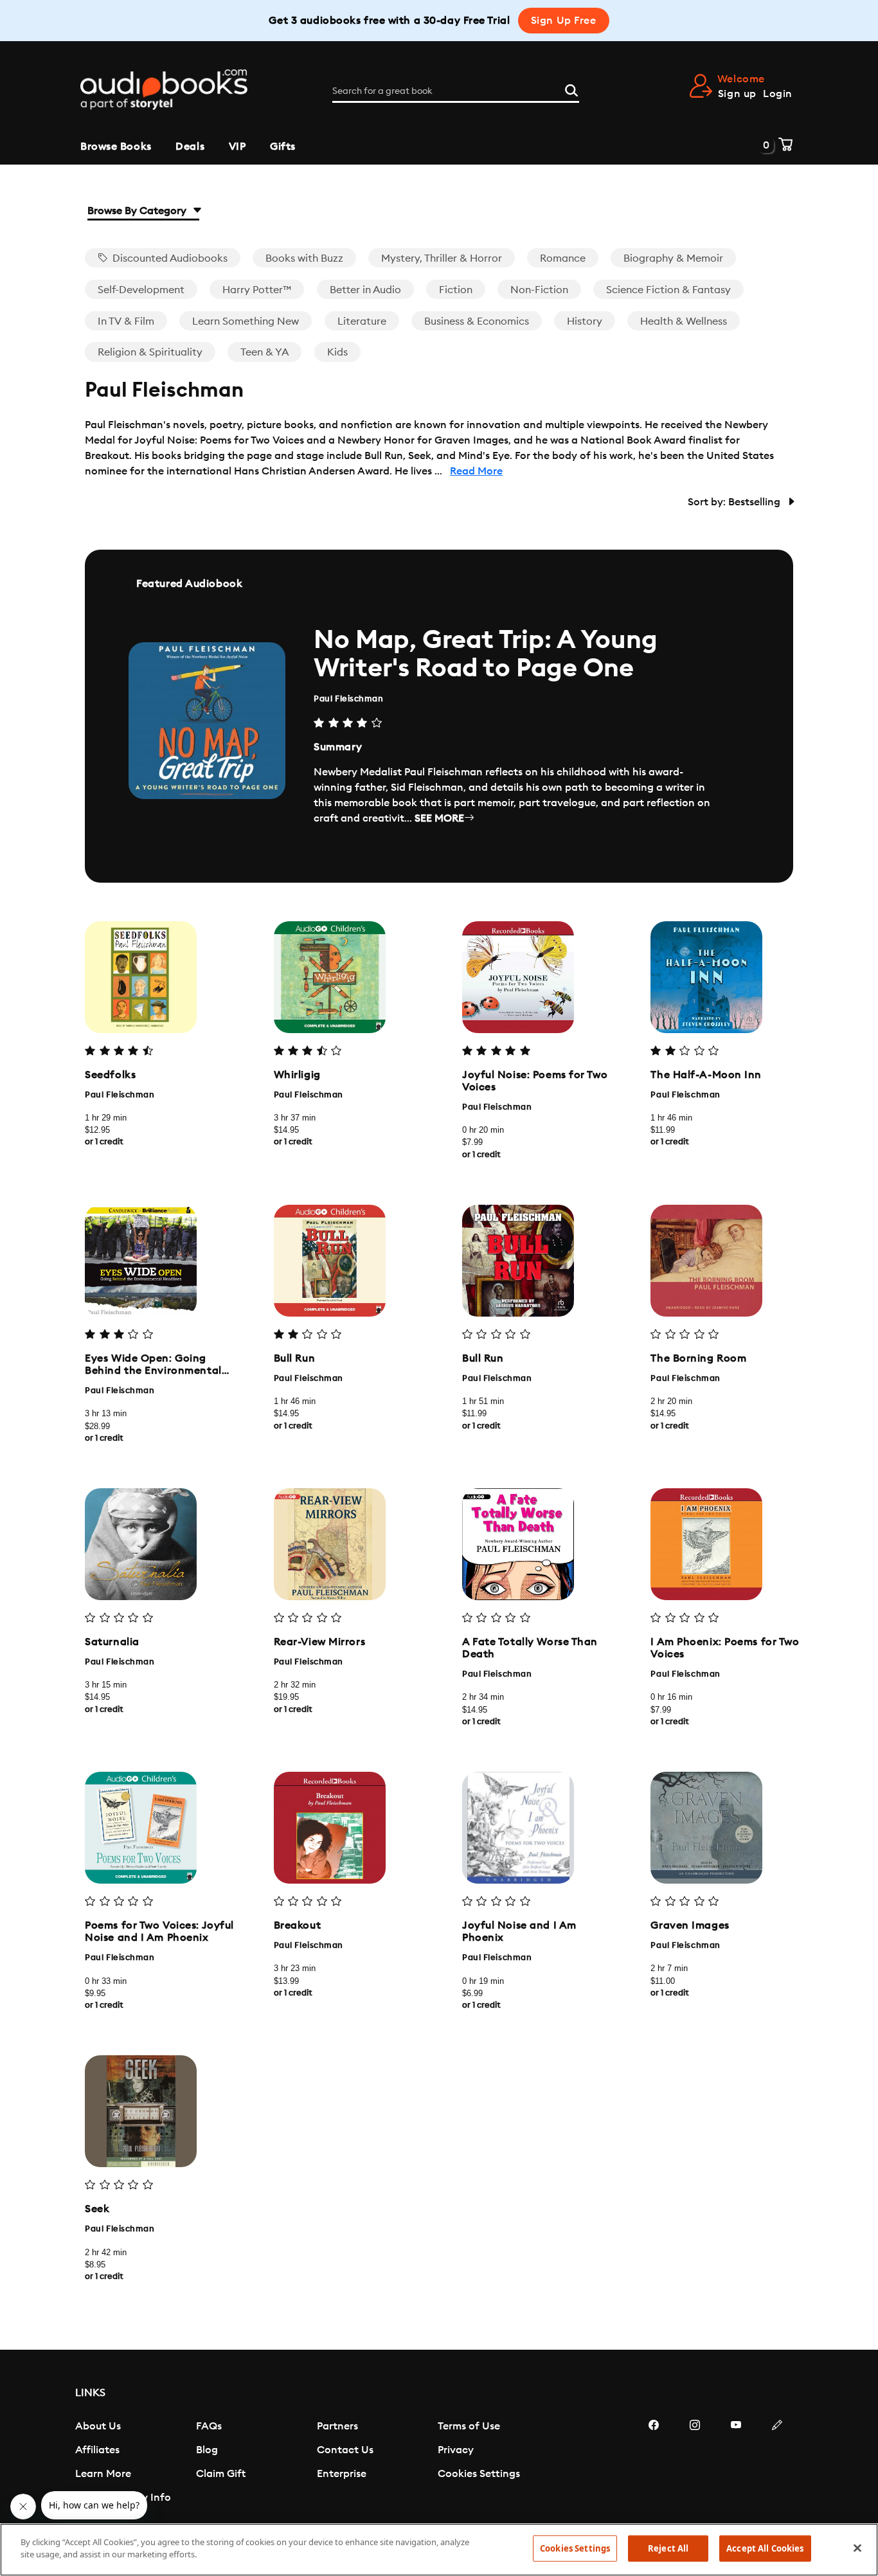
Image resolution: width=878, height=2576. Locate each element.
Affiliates (97, 2450)
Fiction (456, 290)
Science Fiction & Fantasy (668, 290)
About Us (98, 2426)
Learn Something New (246, 321)
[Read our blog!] (777, 2463)
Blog (207, 2450)
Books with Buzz (304, 258)
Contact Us (345, 2450)
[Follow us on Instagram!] (695, 2463)
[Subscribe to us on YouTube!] (736, 2463)
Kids (337, 352)
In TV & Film (126, 321)
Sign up (737, 94)
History (585, 321)
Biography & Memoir (673, 258)
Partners (337, 2426)
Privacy (456, 2450)
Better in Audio (365, 290)
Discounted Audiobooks (169, 258)
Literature (362, 321)
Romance (563, 258)
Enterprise (342, 2474)
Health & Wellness (684, 321)
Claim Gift (221, 2474)
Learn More (103, 2474)
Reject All (668, 2548)
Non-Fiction (539, 290)
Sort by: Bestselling (735, 502)
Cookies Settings (479, 2474)
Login (778, 94)
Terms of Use (469, 2426)
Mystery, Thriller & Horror (442, 258)
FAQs (209, 2426)
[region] (439, 2550)
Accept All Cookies (765, 2548)
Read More (476, 471)
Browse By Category (138, 211)
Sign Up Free (564, 21)
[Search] (571, 89)
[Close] (857, 2548)
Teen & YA (264, 352)
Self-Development (141, 290)
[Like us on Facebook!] (654, 2463)
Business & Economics (477, 321)
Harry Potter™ (257, 290)
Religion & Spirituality (150, 352)
